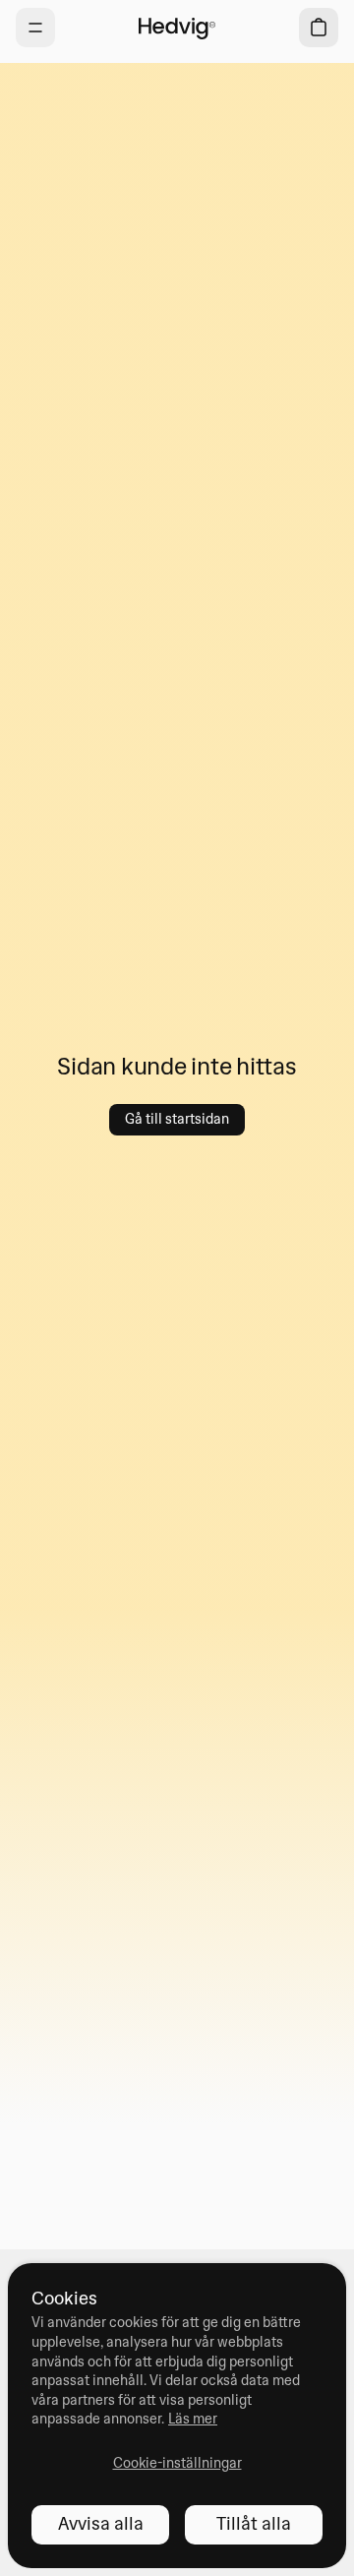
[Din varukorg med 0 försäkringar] (319, 28)
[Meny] (35, 28)
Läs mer (193, 2419)
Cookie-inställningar (177, 2463)
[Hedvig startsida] (177, 28)
